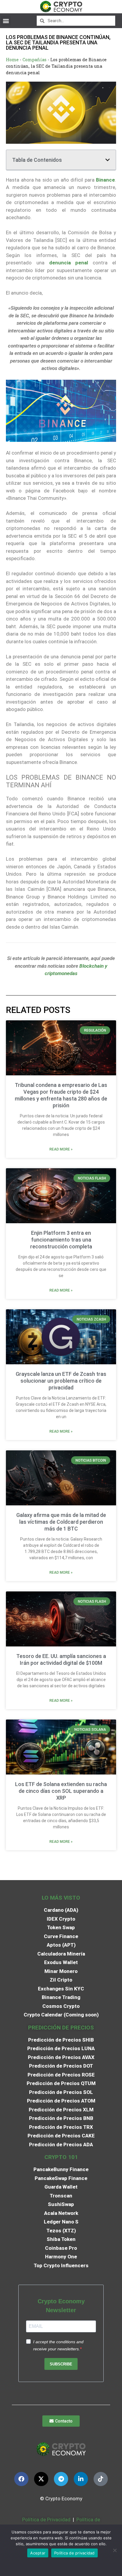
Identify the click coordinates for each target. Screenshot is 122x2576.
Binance (105, 180)
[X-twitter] (41, 2479)
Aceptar (38, 2553)
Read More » (61, 1149)
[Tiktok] (101, 2479)
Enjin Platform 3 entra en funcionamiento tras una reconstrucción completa (61, 1240)
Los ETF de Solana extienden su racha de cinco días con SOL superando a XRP (61, 1791)
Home (12, 60)
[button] (6, 21)
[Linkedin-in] (81, 2479)
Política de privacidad (74, 2553)
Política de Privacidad (46, 2520)
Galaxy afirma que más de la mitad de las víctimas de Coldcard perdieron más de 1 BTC (61, 1522)
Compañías (34, 60)
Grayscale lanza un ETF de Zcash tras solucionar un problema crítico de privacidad (61, 1381)
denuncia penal (66, 263)
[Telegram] (61, 2479)
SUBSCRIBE (61, 2364)
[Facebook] (21, 2479)
